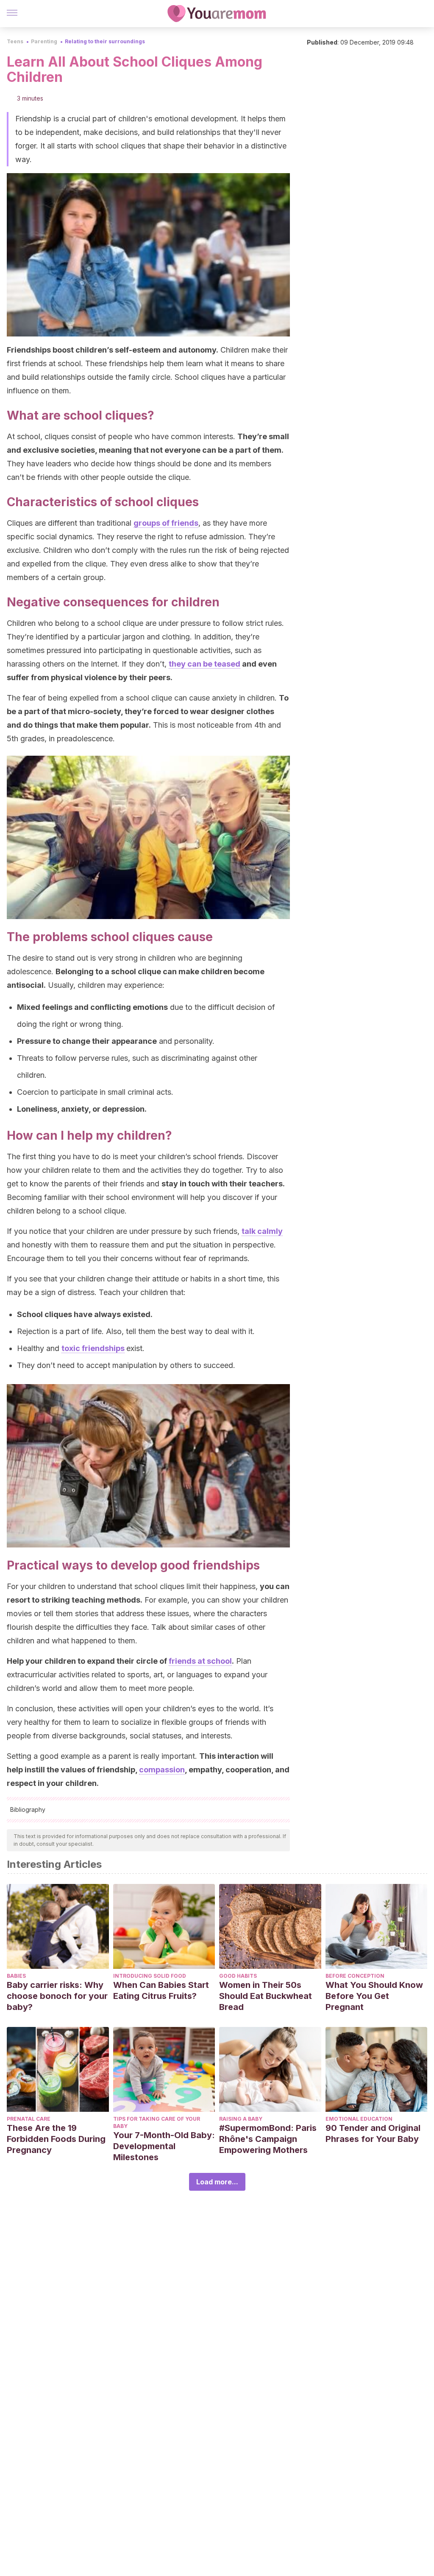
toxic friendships (93, 1348)
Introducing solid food (150, 1976)
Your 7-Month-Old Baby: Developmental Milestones (164, 2146)
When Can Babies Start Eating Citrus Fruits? (161, 1990)
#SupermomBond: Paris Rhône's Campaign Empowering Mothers (268, 2139)
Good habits (238, 1976)
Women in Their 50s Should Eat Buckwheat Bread (266, 1996)
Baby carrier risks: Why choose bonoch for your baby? (57, 1996)
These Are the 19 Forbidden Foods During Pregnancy (56, 2139)
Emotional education (359, 2119)
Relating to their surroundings (105, 41)
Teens (15, 41)
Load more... (217, 2182)
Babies (16, 1976)
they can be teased (204, 664)
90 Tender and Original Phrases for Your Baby (373, 2133)
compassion (162, 1770)
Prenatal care (29, 2119)
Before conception (355, 1976)
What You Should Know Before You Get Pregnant (374, 1996)
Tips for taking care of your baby (157, 2122)
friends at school (200, 1661)
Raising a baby (241, 2119)
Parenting (44, 41)
